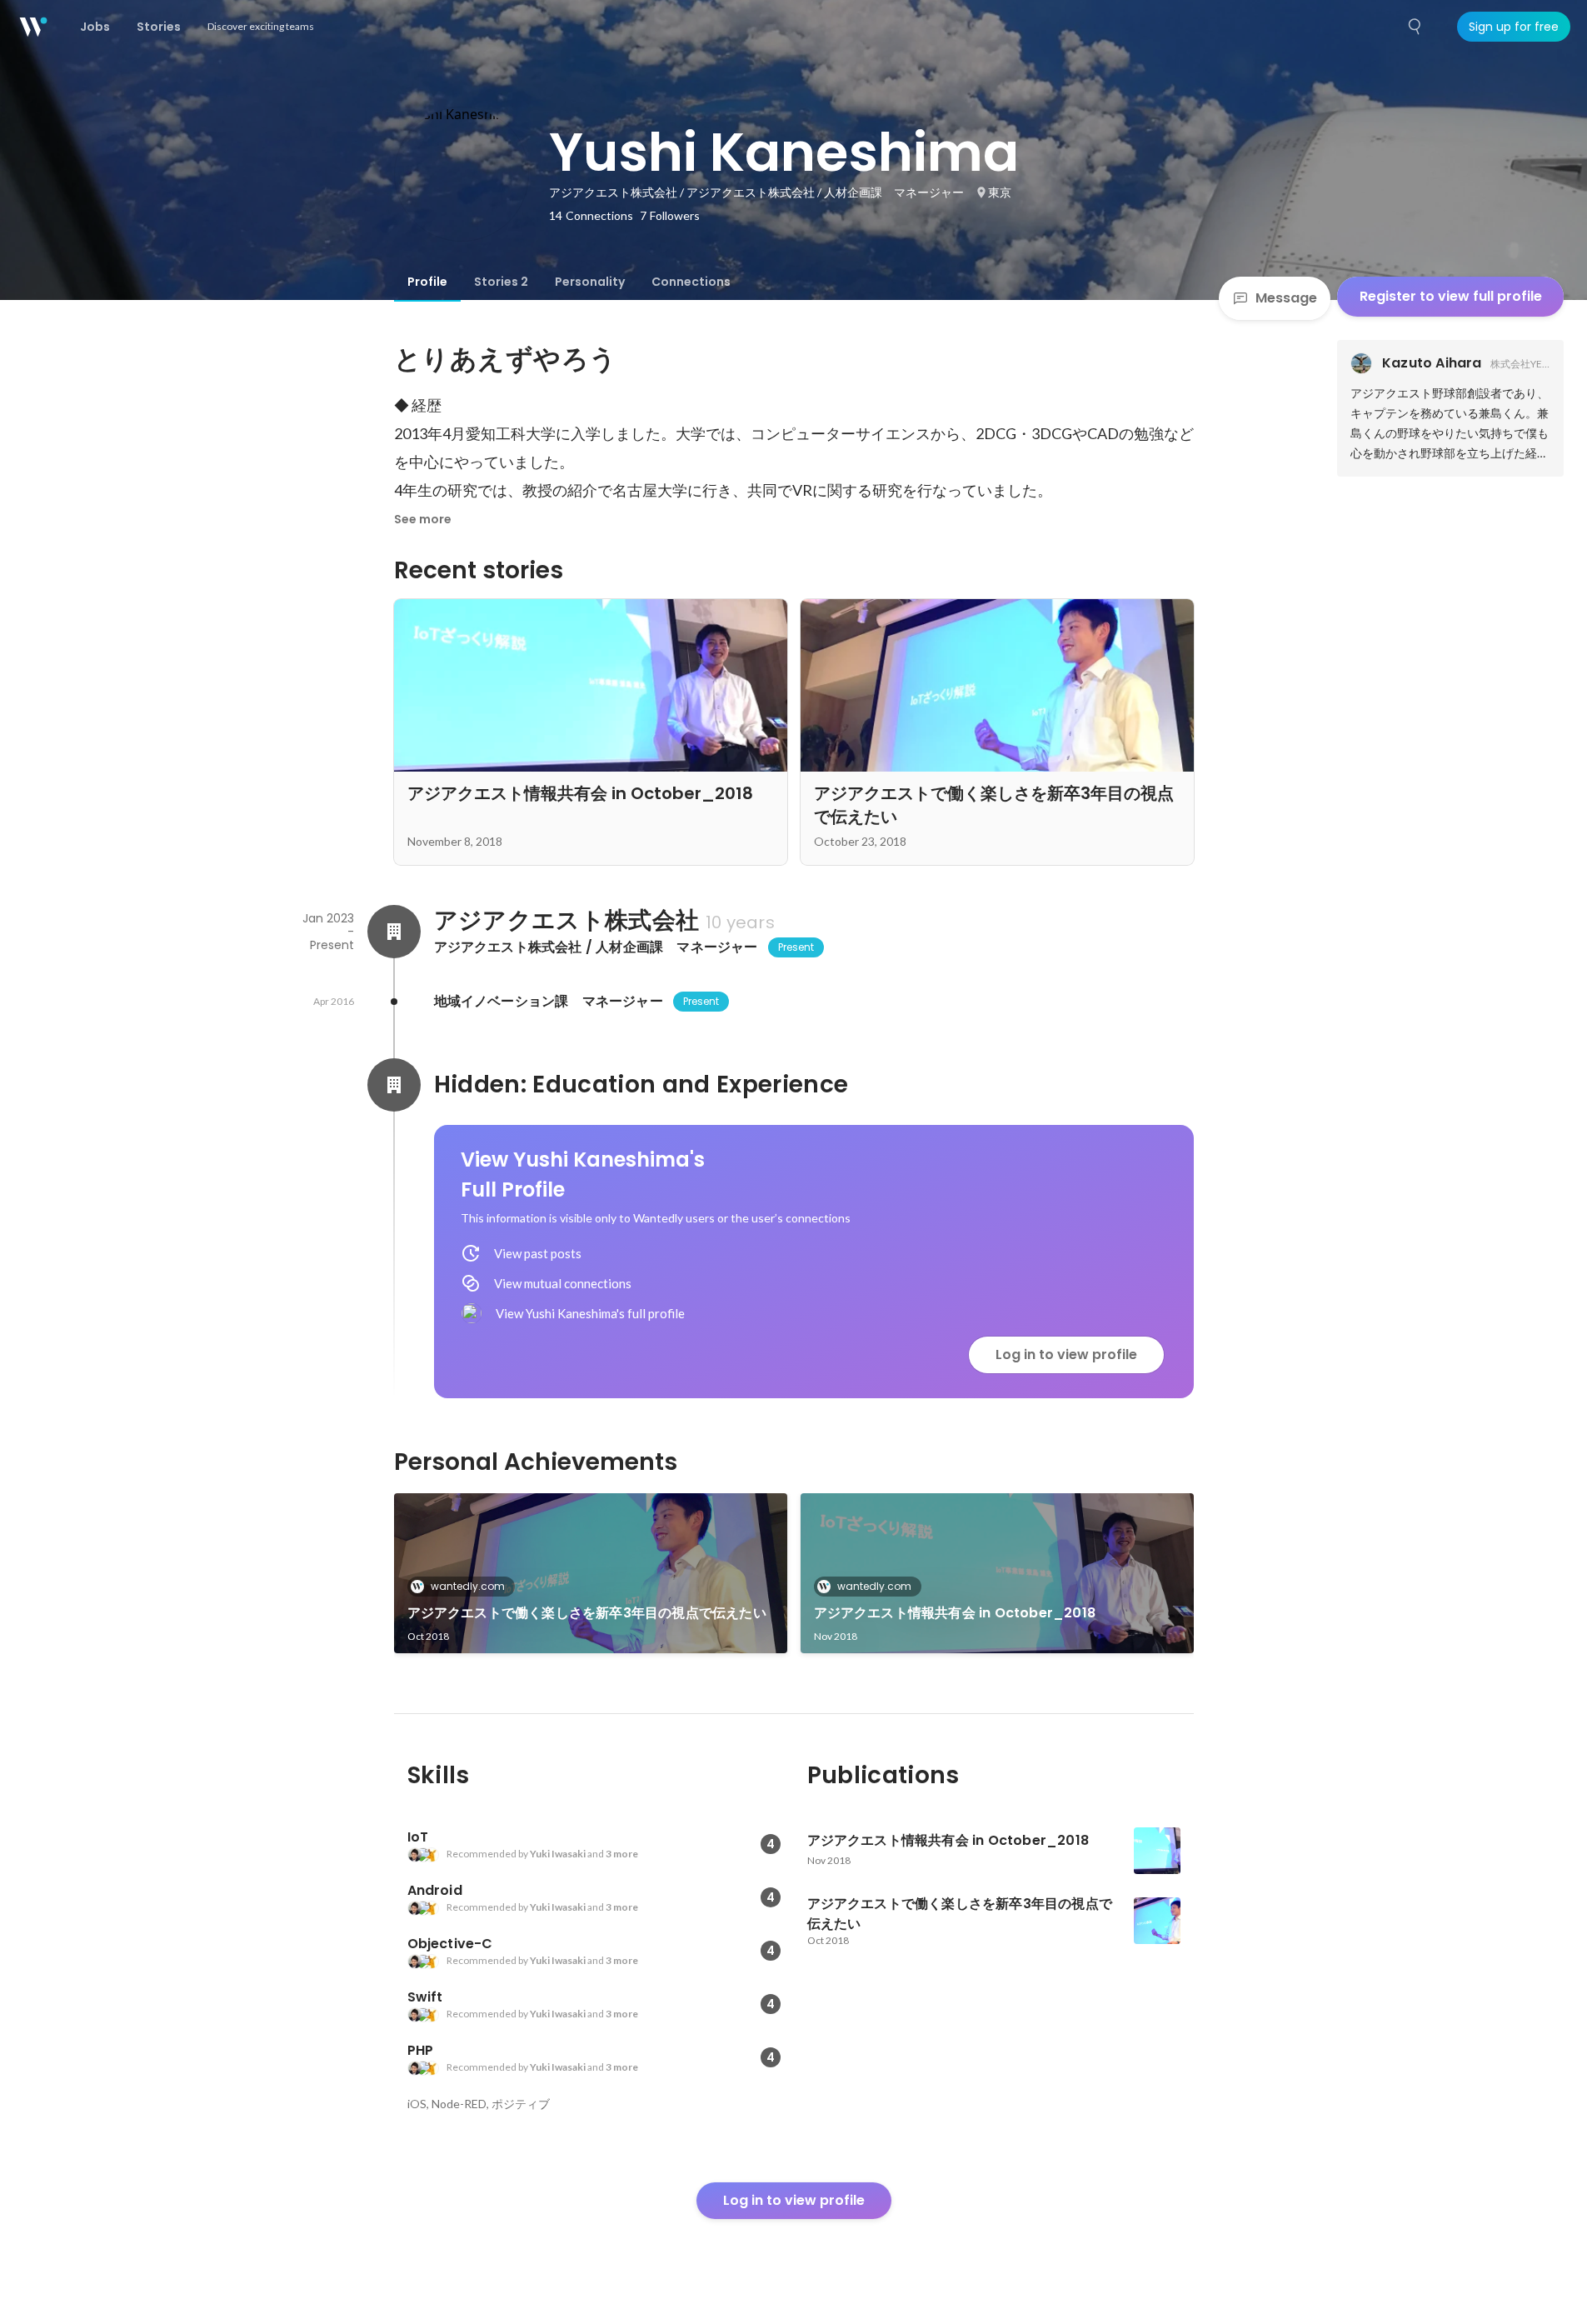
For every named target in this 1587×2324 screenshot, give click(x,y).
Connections (691, 282)
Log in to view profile (1066, 1354)
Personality (590, 282)
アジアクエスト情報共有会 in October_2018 (955, 1613)
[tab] (427, 282)
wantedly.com (468, 1586)
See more (423, 519)
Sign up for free (1514, 27)
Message (1286, 298)
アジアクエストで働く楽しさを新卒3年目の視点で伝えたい (587, 1613)
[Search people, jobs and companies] (1415, 27)
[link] (591, 1573)
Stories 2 (501, 282)
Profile (427, 282)
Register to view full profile (1451, 296)
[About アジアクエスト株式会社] (394, 932)
